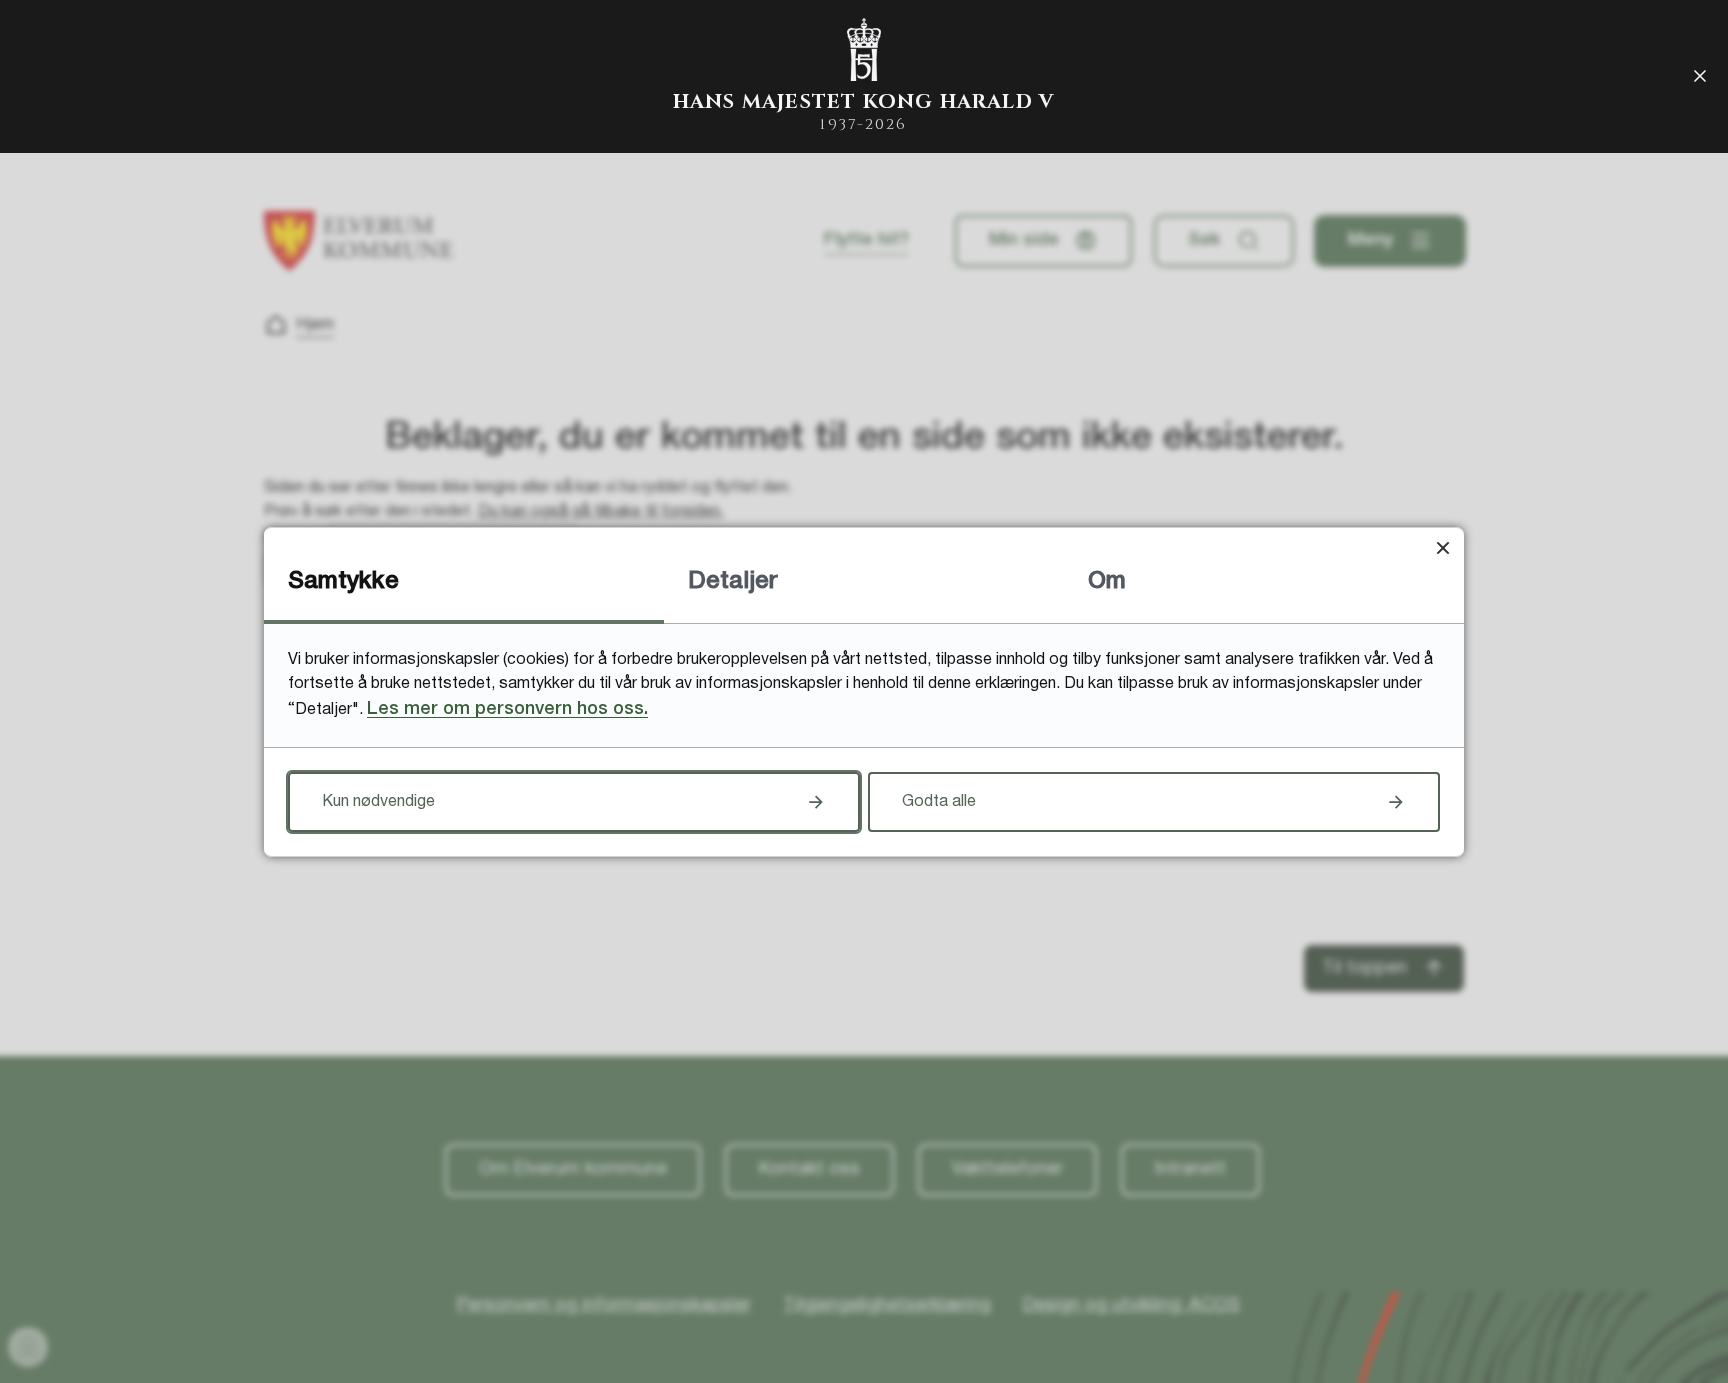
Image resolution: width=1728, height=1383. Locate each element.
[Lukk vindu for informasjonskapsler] (1442, 548)
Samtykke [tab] (343, 582)
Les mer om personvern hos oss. (507, 709)
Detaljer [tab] (733, 582)
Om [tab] (1107, 582)
